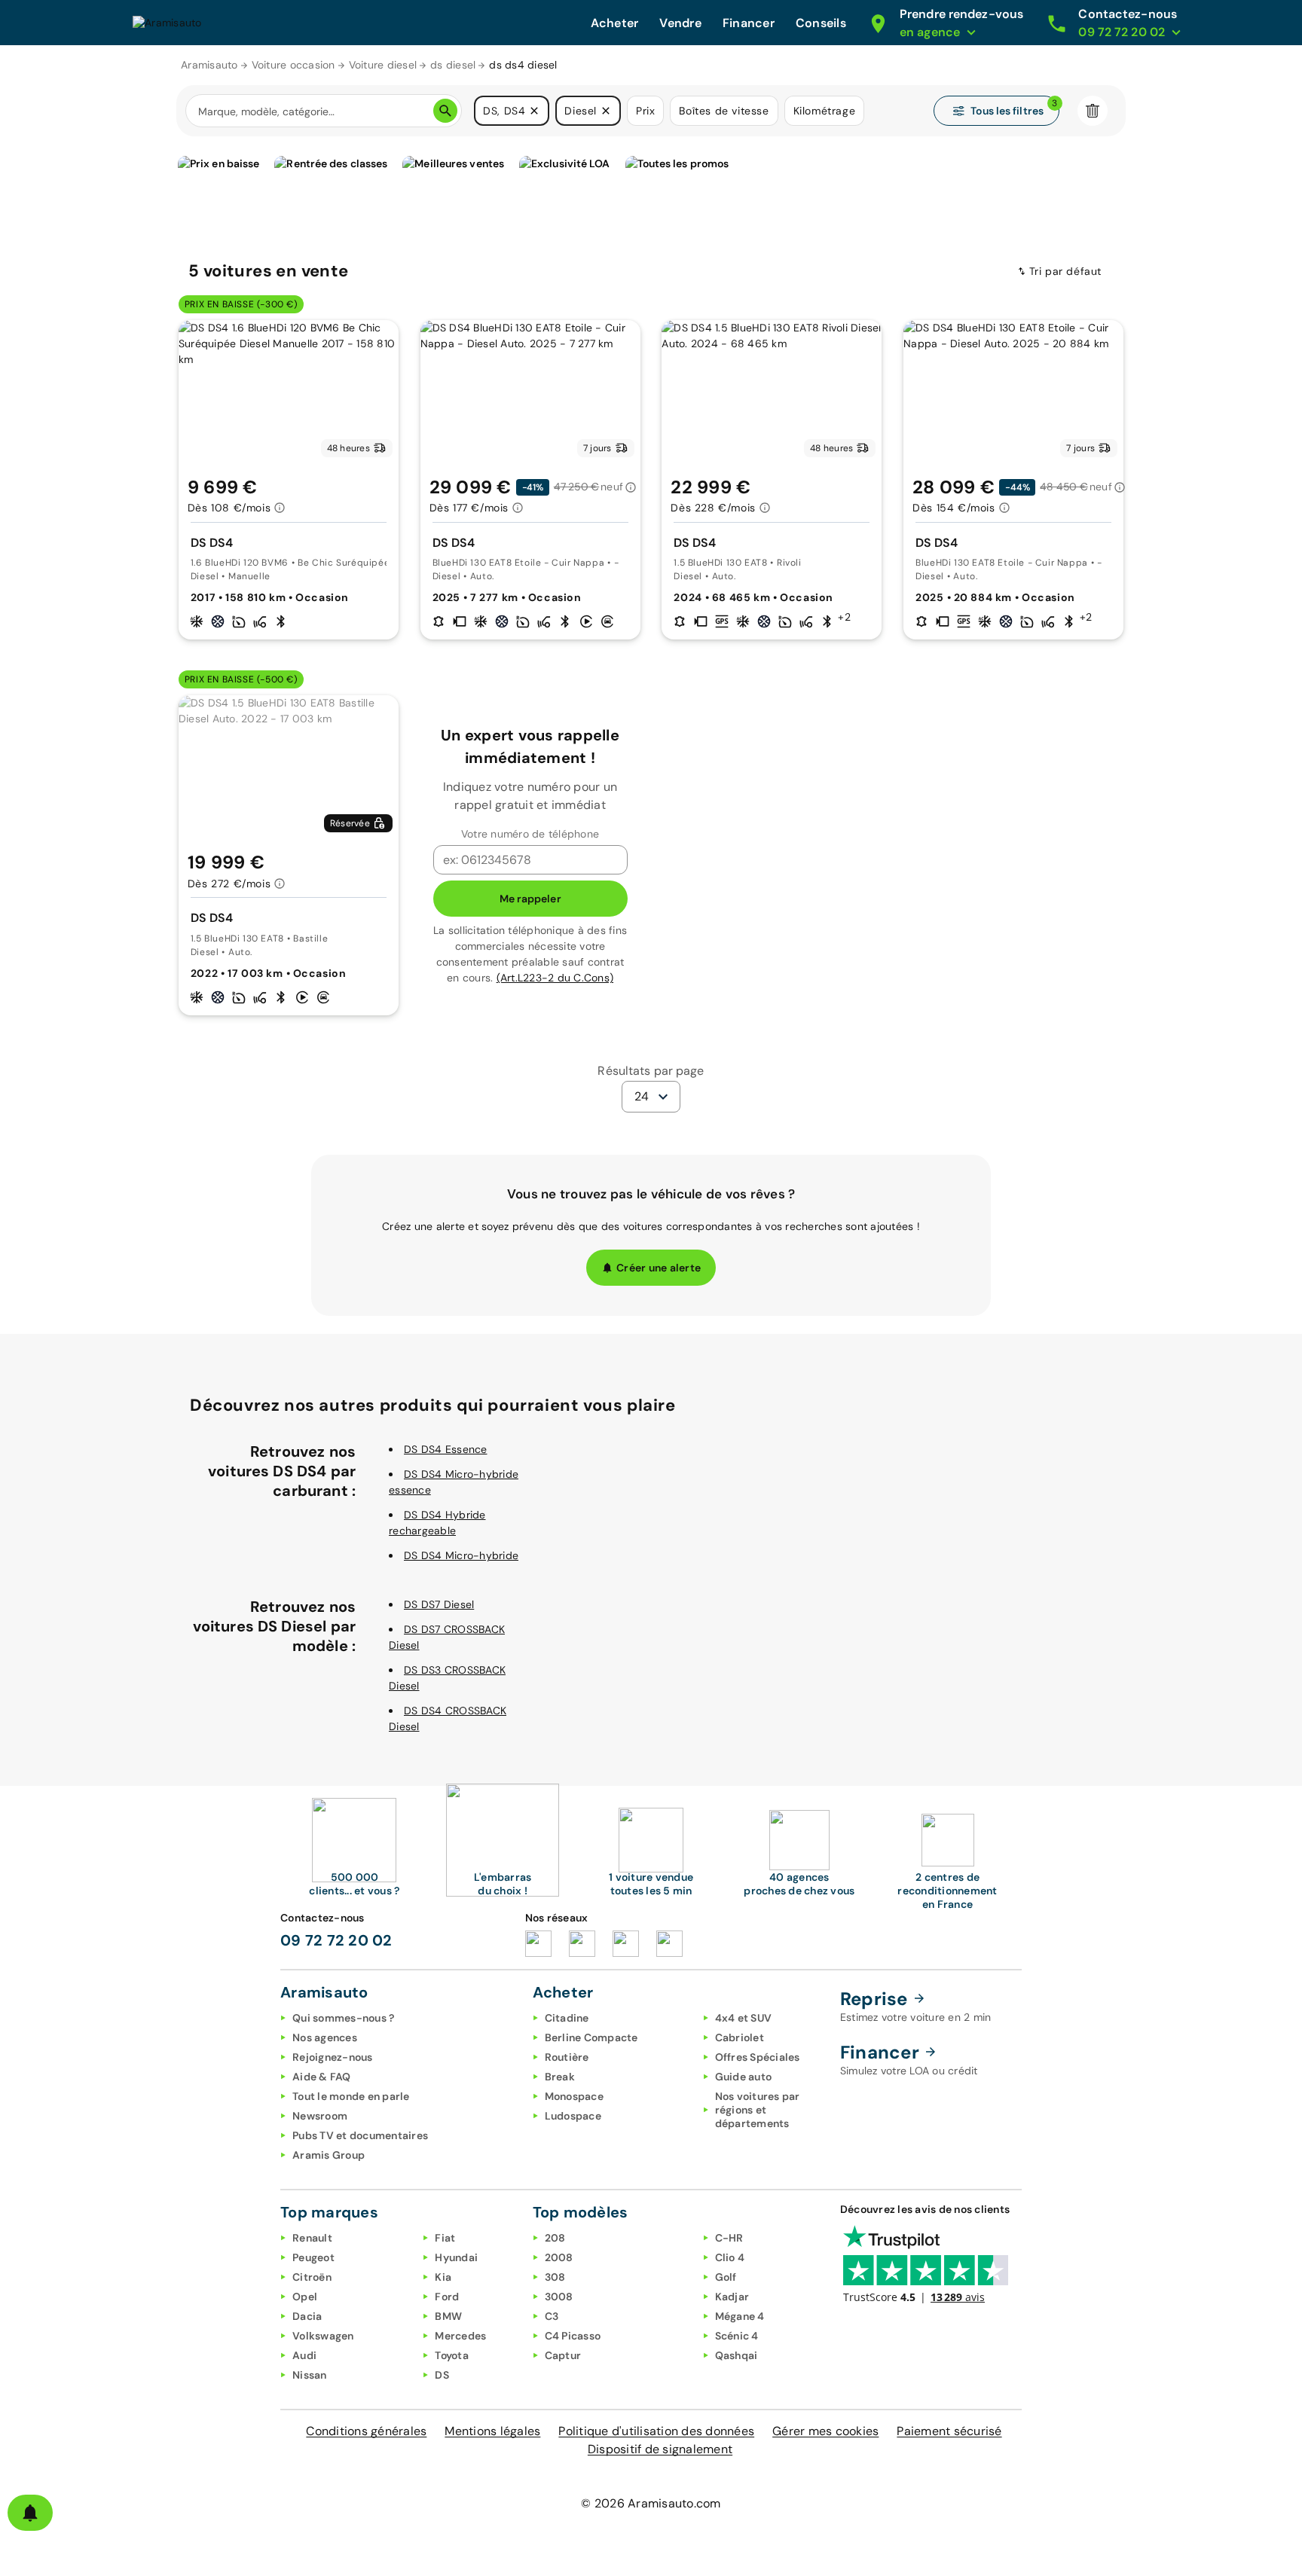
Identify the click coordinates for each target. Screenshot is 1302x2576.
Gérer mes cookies (825, 2431)
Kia (443, 2277)
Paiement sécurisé (949, 2431)
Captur (563, 2355)
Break (560, 2077)
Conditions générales (366, 2431)
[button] (534, 111)
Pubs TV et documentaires (360, 2135)
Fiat (445, 2238)
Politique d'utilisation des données (656, 2431)
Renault (312, 2238)
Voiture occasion (293, 65)
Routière (567, 2057)
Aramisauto (209, 65)
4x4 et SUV (744, 2018)
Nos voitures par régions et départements (758, 2110)
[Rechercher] (445, 111)
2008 (559, 2257)
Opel (305, 2297)
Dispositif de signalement (660, 2449)
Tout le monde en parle (351, 2096)
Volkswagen (323, 2336)
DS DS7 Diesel (439, 1604)
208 (555, 2238)
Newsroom (320, 2116)
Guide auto (744, 2077)
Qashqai (737, 2355)
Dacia (307, 2316)
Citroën (312, 2277)
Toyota (452, 2355)
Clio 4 (730, 2257)
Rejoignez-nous (333, 2057)
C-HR (729, 2238)
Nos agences (325, 2037)
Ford (447, 2297)
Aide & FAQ (322, 2077)
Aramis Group (329, 2155)
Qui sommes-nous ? (343, 2018)
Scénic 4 (737, 2336)
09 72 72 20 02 (336, 1940)
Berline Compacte (591, 2037)
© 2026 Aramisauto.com (651, 2503)
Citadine (567, 2018)
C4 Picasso (573, 2336)
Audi (304, 2355)
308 (555, 2277)
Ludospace (573, 2116)
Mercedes (460, 2336)
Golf (726, 2277)
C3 (552, 2316)
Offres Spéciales (758, 2057)
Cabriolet (740, 2037)
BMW (448, 2316)
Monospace (574, 2096)
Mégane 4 (740, 2316)
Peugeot (313, 2257)
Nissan (310, 2375)
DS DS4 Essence (446, 1449)
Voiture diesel (383, 65)
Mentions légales (492, 2431)
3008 (559, 2297)
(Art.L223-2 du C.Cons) (555, 978)
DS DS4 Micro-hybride (461, 1555)
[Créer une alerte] (30, 2513)
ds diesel (453, 65)
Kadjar (732, 2297)
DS (442, 2375)
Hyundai (456, 2257)
